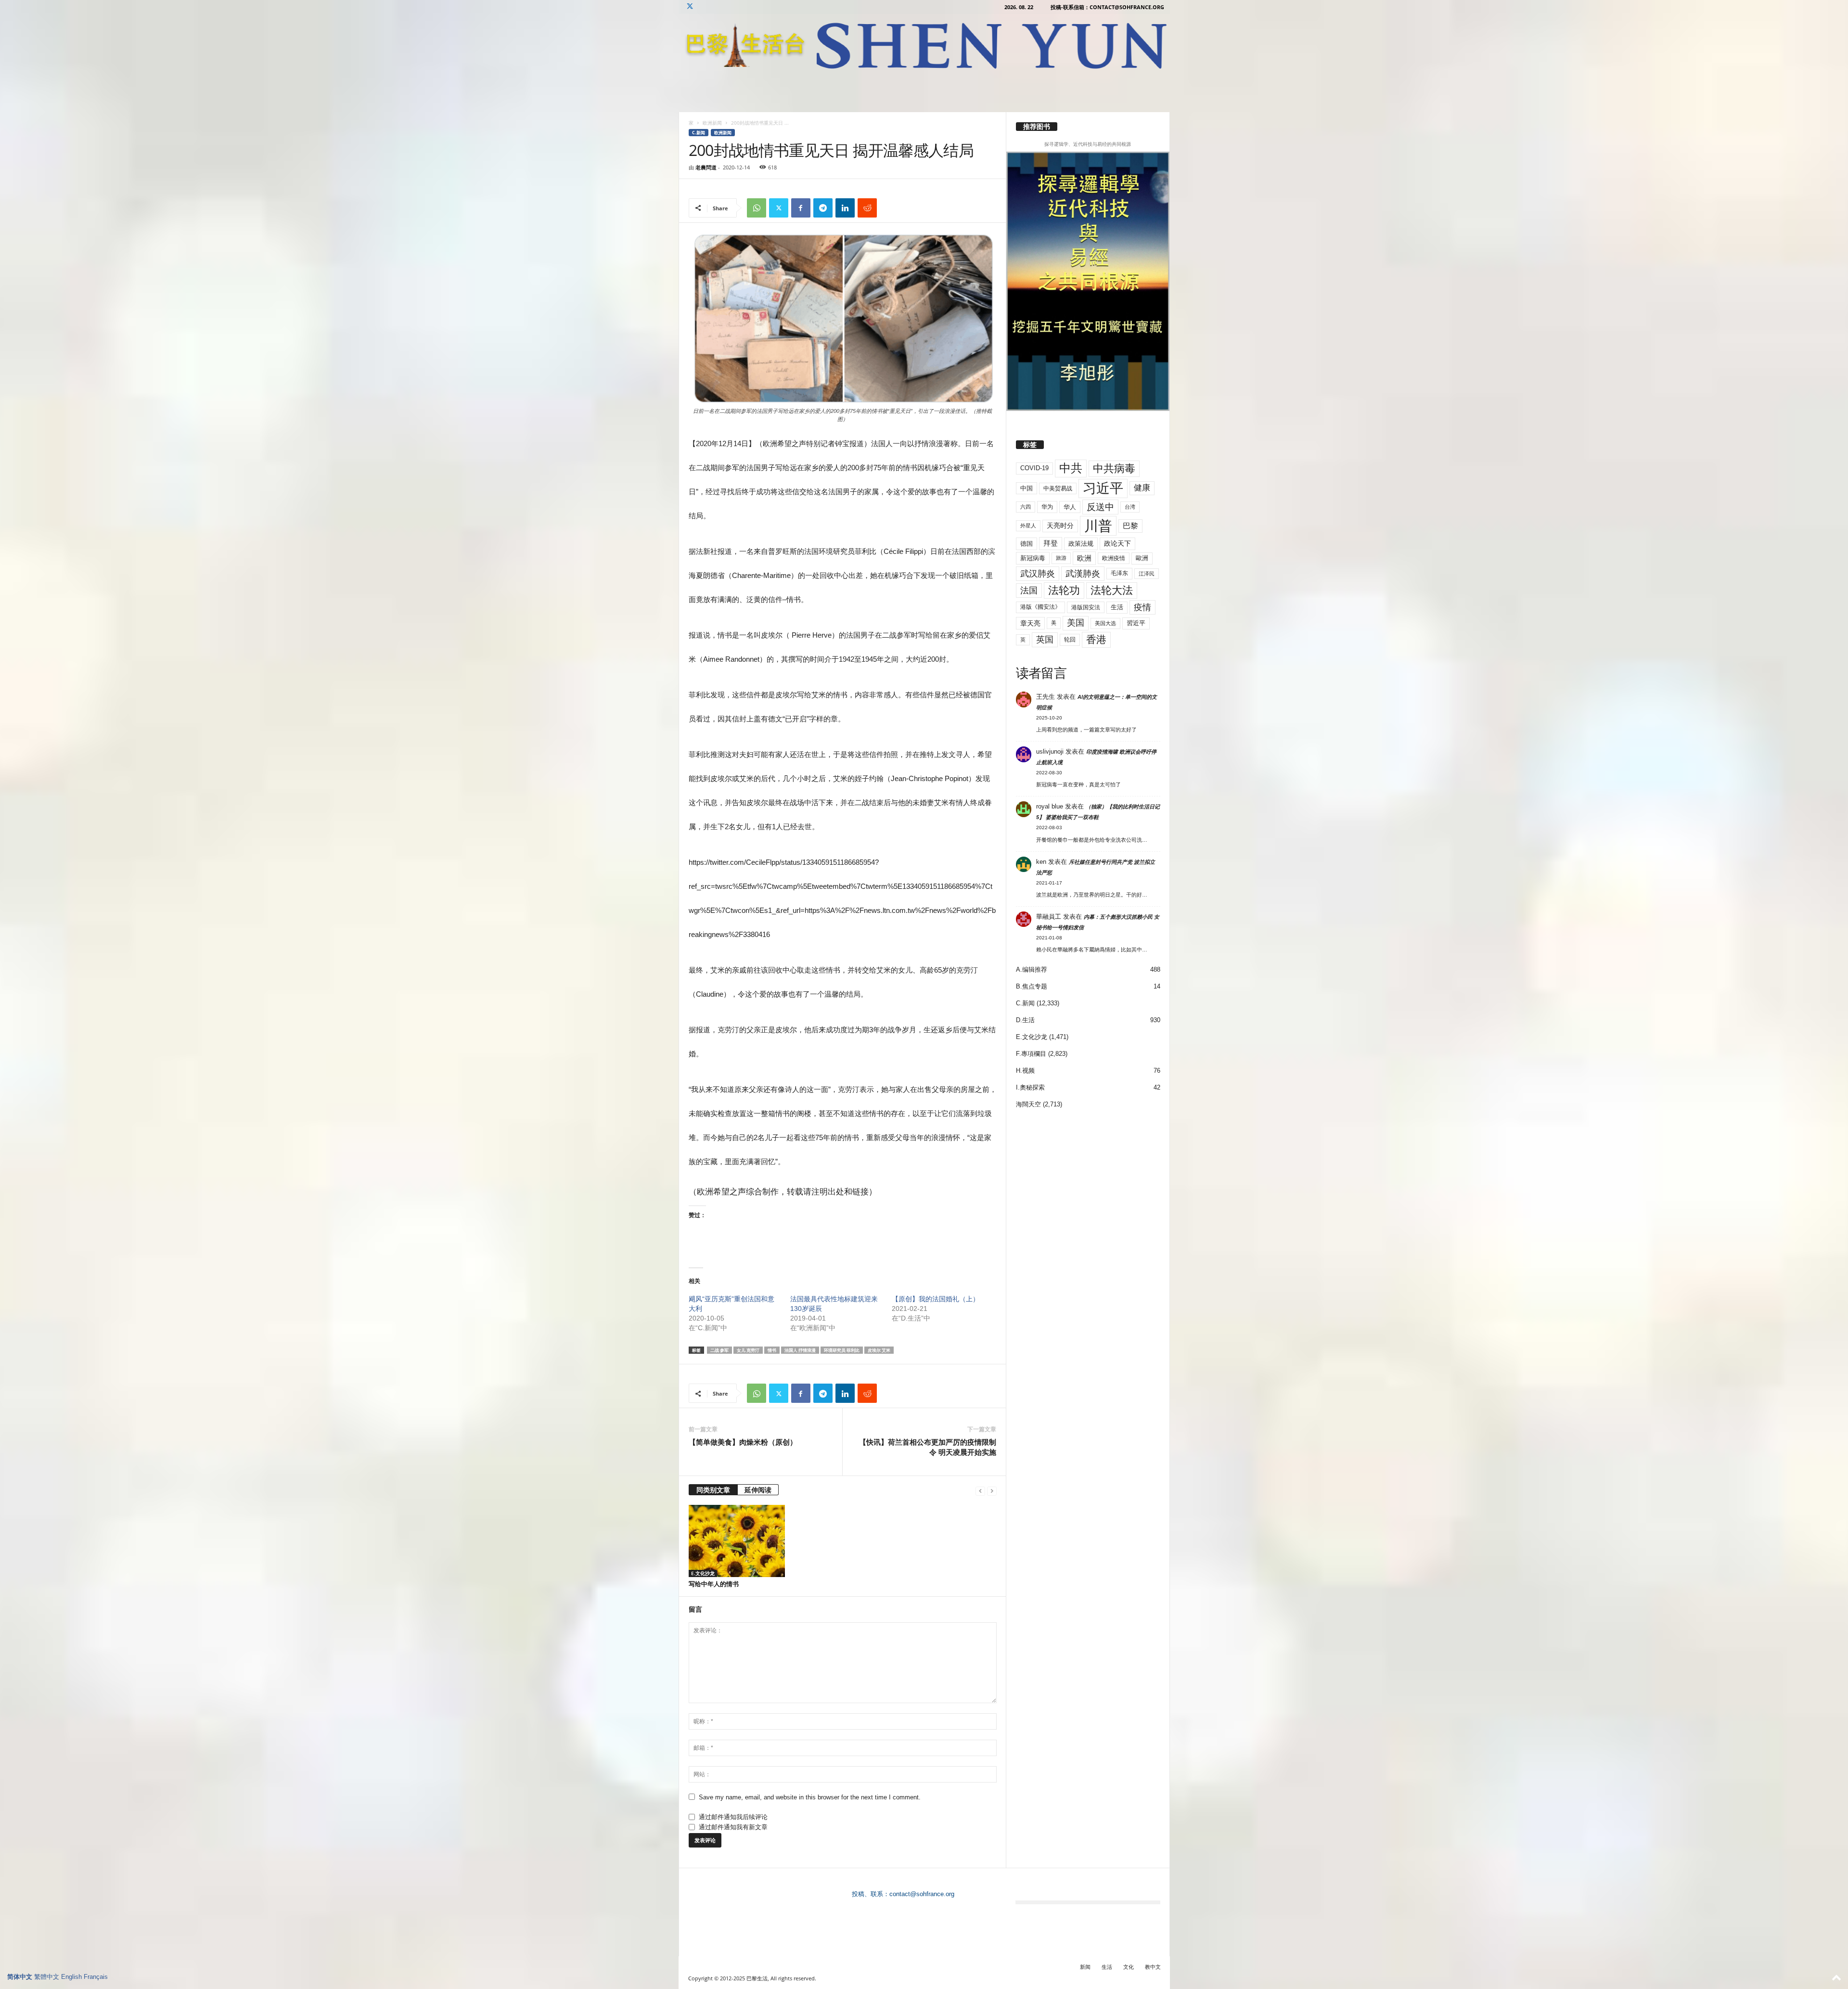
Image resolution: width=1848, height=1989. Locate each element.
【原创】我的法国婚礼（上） (936, 1299)
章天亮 (1030, 623)
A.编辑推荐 (1032, 969)
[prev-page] (980, 1491)
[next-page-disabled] (992, 1491)
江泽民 (1147, 574)
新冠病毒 (1033, 558)
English (71, 1977)
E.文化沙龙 (703, 1573)
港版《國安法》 (1040, 607)
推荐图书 (1037, 127)
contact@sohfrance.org (922, 1894)
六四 (1026, 507)
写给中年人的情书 (714, 1584)
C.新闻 (699, 133)
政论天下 (1117, 544)
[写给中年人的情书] (737, 1541)
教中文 (1153, 1967)
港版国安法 (1086, 607)
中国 (1027, 488)
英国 (1045, 639)
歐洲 (1142, 558)
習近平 (1136, 623)
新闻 (1085, 1967)
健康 (1142, 488)
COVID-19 (1034, 468)
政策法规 (1081, 544)
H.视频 (1025, 1071)
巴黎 (1130, 526)
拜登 (1051, 543)
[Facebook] (801, 208)
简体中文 (20, 1977)
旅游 (1061, 558)
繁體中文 (47, 1977)
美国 (1076, 623)
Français (96, 1977)
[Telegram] (823, 208)
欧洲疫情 (1114, 558)
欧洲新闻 (712, 123)
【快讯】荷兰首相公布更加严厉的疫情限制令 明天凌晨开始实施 (928, 1447)
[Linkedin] (845, 208)
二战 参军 (719, 1350)
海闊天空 (1028, 1104)
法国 (1029, 590)
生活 (1117, 607)
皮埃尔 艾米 (879, 1350)
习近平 (1103, 488)
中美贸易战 (1058, 488)
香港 (1096, 640)
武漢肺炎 (1083, 574)
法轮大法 (1112, 590)
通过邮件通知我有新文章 (733, 1827)
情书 (772, 1350)
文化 (1129, 1967)
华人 (1070, 507)
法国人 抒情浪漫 (800, 1350)
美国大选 (1105, 623)
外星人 (1028, 526)
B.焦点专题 (1032, 986)
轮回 (1070, 640)
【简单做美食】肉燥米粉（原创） (743, 1442)
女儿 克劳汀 (748, 1350)
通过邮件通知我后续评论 (733, 1817)
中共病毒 (1114, 468)
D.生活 (1025, 1020)
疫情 (1142, 607)
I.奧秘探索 (1030, 1087)
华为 (1047, 507)
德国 (1027, 544)
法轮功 (1064, 590)
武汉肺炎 (1038, 573)
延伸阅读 (758, 1490)
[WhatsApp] (757, 208)
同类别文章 (713, 1490)
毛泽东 (1119, 573)
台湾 (1130, 507)
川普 (1098, 526)
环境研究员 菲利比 (842, 1350)
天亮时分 (1060, 526)
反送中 (1100, 507)
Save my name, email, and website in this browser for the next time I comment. (810, 1797)
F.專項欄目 (1031, 1054)
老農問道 (706, 167)
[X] (690, 7)
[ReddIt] (867, 208)
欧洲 (1084, 558)
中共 (1071, 468)
